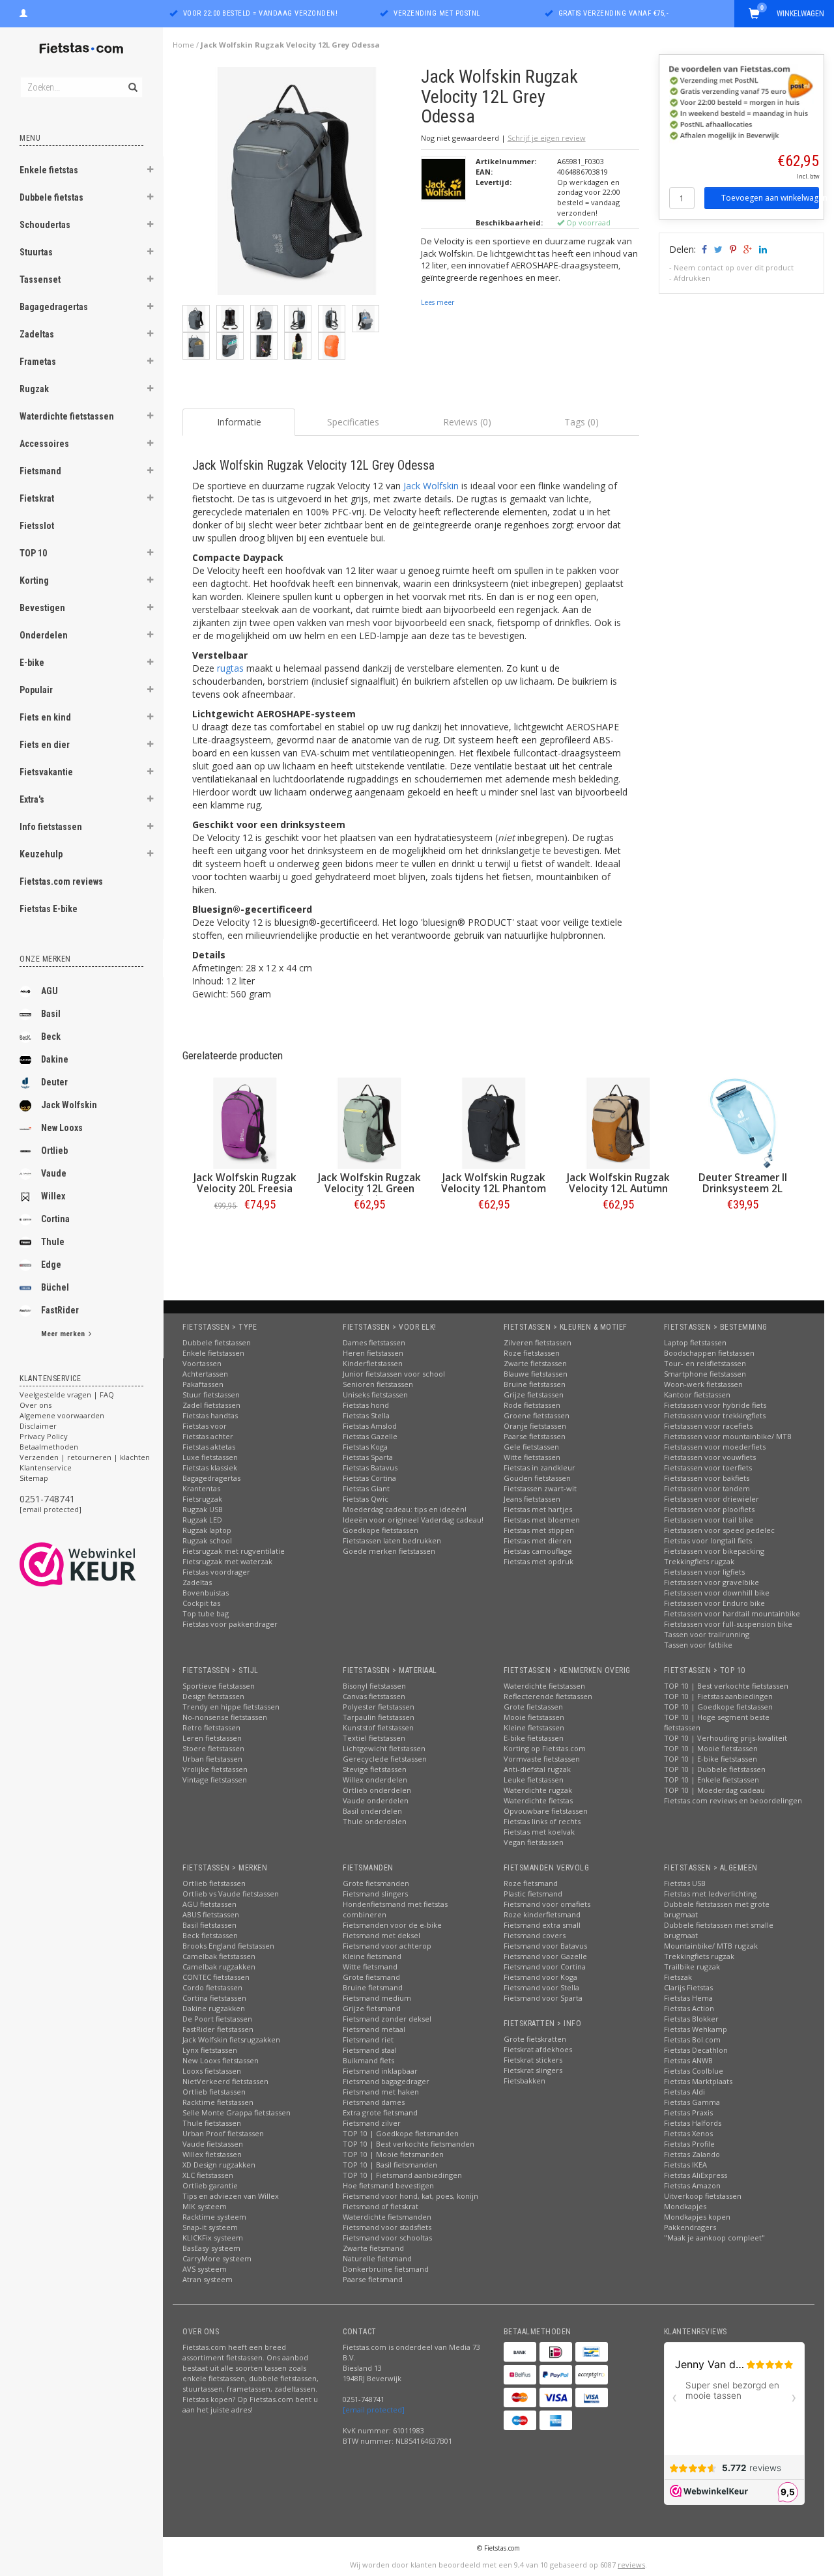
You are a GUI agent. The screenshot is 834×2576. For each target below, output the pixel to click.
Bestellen (245, 1232)
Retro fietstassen (211, 1727)
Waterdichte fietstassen (67, 416)
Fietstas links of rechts (542, 1821)
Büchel (55, 1287)
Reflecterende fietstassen (548, 1696)
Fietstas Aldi (684, 2092)
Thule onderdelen (375, 1821)
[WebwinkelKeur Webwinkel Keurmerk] (101, 1564)
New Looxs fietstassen (221, 2060)
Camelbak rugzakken (219, 1967)
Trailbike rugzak (692, 1967)
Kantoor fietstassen (697, 1395)
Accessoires (44, 444)
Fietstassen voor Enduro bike (714, 1603)
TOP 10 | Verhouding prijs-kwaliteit (726, 1738)
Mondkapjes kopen (697, 2217)
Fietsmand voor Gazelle (545, 1956)
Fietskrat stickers (533, 2060)
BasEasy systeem (211, 2248)
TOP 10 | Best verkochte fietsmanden (409, 2144)
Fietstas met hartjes (538, 1509)
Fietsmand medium (377, 1998)
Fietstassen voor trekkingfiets (715, 1415)
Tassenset (40, 279)
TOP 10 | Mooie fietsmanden (393, 2154)
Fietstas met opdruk (539, 1561)
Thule (53, 1242)
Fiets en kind (45, 717)
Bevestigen (42, 608)
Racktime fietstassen (218, 2102)
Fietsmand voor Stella (541, 1987)
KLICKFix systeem (213, 2238)
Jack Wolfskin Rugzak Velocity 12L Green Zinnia (369, 1189)
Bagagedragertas (54, 307)
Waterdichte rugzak (538, 1790)
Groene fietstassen (537, 1415)
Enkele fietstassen (213, 1353)
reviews (631, 2565)
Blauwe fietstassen (536, 1374)
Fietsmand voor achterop (387, 1946)
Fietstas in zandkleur (539, 1467)
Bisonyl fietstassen (374, 1686)
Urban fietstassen (212, 1759)
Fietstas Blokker (691, 2019)
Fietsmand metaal (374, 2029)
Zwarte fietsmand (373, 2248)
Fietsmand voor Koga (540, 1977)
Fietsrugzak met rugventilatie (234, 1551)
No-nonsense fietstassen (225, 1717)
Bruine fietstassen (535, 1384)
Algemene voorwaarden (62, 1415)
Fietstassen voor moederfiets (715, 1447)
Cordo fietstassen (212, 1987)
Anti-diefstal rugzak (537, 1769)
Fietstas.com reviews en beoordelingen (733, 1800)
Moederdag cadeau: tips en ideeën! (405, 1509)
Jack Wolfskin (69, 1105)
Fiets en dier (45, 745)
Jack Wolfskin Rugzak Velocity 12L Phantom (494, 1183)
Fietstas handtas (210, 1415)
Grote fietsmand (371, 1977)
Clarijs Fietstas (688, 1987)
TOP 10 (33, 553)
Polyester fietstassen (379, 1707)
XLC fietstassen (208, 2175)
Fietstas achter (208, 1436)
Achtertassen (205, 1374)
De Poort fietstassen (217, 2019)
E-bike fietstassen (534, 1738)
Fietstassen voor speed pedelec (719, 1530)
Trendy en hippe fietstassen (231, 1707)
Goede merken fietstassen (389, 1551)
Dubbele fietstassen (217, 1342)
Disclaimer (38, 1426)
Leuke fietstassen (534, 1780)
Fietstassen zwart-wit (540, 1488)
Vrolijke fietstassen (215, 1769)
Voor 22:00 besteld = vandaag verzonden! (261, 13)
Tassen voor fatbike (698, 1645)
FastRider (60, 1310)
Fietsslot (37, 526)
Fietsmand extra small (542, 1925)
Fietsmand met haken (381, 2092)
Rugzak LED (202, 1520)
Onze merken (45, 959)
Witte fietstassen (532, 1457)
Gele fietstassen (531, 1447)
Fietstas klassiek (210, 1467)
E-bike (32, 663)
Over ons (36, 1405)
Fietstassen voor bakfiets (707, 1478)
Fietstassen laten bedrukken (392, 1540)
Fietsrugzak (202, 1499)
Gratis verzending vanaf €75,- (614, 13)
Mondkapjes (685, 2206)
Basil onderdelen (372, 1811)
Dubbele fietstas (51, 197)
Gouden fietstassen (537, 1478)
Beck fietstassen (210, 1935)
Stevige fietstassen (375, 1769)
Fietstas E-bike (49, 909)
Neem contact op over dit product (734, 267)
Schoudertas (45, 225)
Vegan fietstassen (534, 1842)
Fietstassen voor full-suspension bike (728, 1624)
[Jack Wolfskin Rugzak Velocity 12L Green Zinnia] (369, 1123)
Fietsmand (40, 471)
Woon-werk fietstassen (703, 1384)
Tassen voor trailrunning (707, 1634)
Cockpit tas (201, 1603)
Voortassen (202, 1363)
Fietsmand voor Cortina (545, 1967)
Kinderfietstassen (373, 1363)
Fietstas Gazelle (370, 1436)
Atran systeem (208, 2279)
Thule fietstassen (212, 2123)
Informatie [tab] (239, 422)
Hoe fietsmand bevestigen (388, 2185)
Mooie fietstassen (534, 1717)
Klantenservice (46, 1467)
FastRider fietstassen (218, 2029)
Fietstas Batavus (370, 1467)
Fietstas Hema (688, 1998)
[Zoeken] (132, 80)
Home (183, 45)
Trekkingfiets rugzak (699, 1561)
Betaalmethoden (49, 1447)
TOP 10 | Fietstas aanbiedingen (718, 1696)
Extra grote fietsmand (380, 2112)
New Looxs (62, 1128)
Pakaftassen (203, 1384)
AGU (50, 991)
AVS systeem (205, 2269)
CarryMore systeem (217, 2258)
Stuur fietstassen (211, 1395)
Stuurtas (36, 252)
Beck (51, 1037)
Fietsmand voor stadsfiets (387, 2227)
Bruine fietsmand (373, 1987)
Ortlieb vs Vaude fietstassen (231, 1894)
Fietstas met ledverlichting (710, 1894)
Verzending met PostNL (437, 13)
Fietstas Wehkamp (696, 2029)
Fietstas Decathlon (696, 2050)
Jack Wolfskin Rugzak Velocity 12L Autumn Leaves (618, 1189)
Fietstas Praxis (688, 2112)
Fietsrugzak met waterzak (227, 1561)
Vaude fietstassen (213, 2144)
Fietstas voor (205, 1426)
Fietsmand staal (370, 2050)
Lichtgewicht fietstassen (384, 1748)
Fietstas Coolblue (694, 2071)
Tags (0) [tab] (582, 422)
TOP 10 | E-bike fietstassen (711, 1759)
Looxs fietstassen (212, 2071)
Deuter (54, 1082)
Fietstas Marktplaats (698, 2081)
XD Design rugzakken (219, 2165)
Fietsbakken (525, 2081)
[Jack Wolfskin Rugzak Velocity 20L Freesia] (245, 1123)
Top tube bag (206, 1613)
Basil (51, 1014)
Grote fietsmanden (376, 1883)
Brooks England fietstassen (228, 1946)
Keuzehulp (41, 854)
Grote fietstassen (533, 1707)
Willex (53, 1196)
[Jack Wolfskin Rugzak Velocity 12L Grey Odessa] (297, 185)
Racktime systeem (214, 2217)
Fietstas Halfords (693, 2123)
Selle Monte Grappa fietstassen (237, 2112)
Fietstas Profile (689, 2144)
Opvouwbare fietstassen (546, 1811)
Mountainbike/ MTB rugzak (711, 1946)
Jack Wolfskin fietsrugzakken (231, 2039)
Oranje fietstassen (535, 1426)
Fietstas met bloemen (542, 1520)
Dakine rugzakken (214, 2008)
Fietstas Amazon (692, 2185)
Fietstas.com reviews (61, 881)
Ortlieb (54, 1151)
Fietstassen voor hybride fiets (715, 1405)
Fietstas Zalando (692, 2154)
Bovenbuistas (206, 1593)
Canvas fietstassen (374, 1696)
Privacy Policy (44, 1436)
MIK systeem (205, 2206)
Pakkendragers (690, 2227)
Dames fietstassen (374, 1342)
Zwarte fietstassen (535, 1363)
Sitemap (34, 1478)
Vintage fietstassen (215, 1780)
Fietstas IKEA (685, 2165)
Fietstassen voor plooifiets (709, 1509)
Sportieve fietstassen (219, 1686)
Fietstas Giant (366, 1488)
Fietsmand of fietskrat (381, 2206)
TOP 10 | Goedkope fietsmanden (401, 2133)
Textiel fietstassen (374, 1738)
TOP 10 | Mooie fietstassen (711, 1748)
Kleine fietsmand (372, 1956)
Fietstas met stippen (539, 1530)
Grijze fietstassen (534, 1395)
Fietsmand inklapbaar (380, 2071)
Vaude (54, 1173)
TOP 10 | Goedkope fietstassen (718, 1707)
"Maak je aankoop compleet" (714, 2238)
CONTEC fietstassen (216, 1977)
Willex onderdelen (375, 1780)
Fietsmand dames (374, 2102)
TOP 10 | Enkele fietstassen (712, 1780)
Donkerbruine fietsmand (386, 2269)
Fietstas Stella (366, 1415)
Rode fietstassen (532, 1405)
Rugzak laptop (207, 1530)
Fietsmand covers (535, 1935)
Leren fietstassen (212, 1738)
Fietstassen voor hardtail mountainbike (732, 1613)
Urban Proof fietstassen (223, 2133)
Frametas (38, 362)
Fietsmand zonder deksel (387, 2019)
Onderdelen (44, 635)
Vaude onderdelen (376, 1800)
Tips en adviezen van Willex (231, 2196)
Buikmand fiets (368, 2060)
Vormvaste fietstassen (542, 1759)
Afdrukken (692, 278)
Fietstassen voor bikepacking (714, 1551)
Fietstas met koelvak (539, 1832)
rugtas (230, 668)
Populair (36, 690)
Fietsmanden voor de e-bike (392, 1925)
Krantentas (201, 1488)
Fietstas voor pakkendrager (230, 1624)
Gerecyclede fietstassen (385, 1759)
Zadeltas (37, 334)
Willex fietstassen (212, 2154)
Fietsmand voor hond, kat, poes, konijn (410, 2196)
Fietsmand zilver (372, 2123)
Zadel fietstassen (211, 1405)
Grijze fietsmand (372, 2008)
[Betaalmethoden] (520, 2352)
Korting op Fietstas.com (545, 1748)
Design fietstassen (213, 1696)
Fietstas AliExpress (696, 2175)
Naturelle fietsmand (377, 2258)
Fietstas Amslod (370, 1426)
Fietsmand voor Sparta (543, 1998)
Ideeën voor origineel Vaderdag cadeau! (413, 1520)
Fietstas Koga (365, 1447)
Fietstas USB (685, 1883)
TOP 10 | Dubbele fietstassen (715, 1769)
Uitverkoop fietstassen (703, 2196)
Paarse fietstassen (535, 1436)
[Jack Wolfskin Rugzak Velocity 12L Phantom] (494, 1123)
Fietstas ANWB (688, 2060)
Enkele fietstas (49, 170)
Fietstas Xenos (688, 2133)
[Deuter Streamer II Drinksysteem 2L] (742, 1123)
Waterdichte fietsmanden (387, 2217)
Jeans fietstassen (532, 1499)
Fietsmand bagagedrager (386, 2081)
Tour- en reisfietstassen (705, 1363)
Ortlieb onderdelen (377, 1790)
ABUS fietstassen (211, 1914)
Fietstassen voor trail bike (709, 1520)
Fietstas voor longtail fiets (708, 1540)
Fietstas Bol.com (692, 2039)
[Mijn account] (23, 12)
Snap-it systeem (210, 2227)
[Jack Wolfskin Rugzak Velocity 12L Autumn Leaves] (618, 1123)
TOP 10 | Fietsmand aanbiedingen (402, 2175)
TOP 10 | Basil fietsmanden (390, 2165)
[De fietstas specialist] (81, 49)
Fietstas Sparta (368, 1457)
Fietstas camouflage (538, 1551)
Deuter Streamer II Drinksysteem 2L (743, 1183)
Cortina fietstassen (214, 1998)
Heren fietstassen (373, 1353)
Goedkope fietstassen (381, 1530)
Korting (34, 580)
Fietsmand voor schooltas (387, 2238)
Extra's (32, 799)
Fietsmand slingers (375, 1894)
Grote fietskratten (535, 2039)
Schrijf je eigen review (547, 138)
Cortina (55, 1219)
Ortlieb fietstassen (214, 1883)
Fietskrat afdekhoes (538, 2049)
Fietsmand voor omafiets (547, 1904)
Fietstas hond (366, 1405)
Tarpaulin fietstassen (379, 1717)
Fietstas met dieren (538, 1540)
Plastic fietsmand (533, 1894)
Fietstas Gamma (692, 2102)
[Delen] (703, 249)
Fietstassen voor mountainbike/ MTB (728, 1436)
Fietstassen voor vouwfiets (710, 1457)
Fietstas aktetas (209, 1447)
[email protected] (50, 1509)
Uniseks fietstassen (375, 1395)
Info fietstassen (51, 827)
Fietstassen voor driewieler (712, 1499)
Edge (51, 1265)
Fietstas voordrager (216, 1572)
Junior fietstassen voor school (394, 1374)
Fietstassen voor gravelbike (712, 1582)
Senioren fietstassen (378, 1384)
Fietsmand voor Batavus (545, 1946)
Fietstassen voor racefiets (708, 1426)
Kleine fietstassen (534, 1727)
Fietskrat (37, 498)
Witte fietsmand (370, 1967)
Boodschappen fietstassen (709, 1353)
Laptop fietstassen (695, 1342)
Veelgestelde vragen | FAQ (67, 1395)
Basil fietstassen (209, 1925)
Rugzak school (207, 1540)
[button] (151, 171)
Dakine (55, 1059)
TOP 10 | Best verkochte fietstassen (726, 1686)
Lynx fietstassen (210, 2050)
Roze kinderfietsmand (542, 1914)
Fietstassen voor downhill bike (717, 1593)
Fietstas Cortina (369, 1478)
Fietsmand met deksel (381, 1935)
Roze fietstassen (532, 1353)
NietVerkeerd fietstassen (225, 2081)
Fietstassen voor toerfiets (708, 1467)
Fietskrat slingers (533, 2070)
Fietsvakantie (46, 772)
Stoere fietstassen (213, 1748)
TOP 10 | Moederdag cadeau (714, 1790)
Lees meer (438, 302)
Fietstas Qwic (366, 1499)
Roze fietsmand (531, 1883)
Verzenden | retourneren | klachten (85, 1457)
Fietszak (678, 1977)
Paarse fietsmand (373, 2279)
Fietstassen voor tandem (707, 1488)
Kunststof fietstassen (378, 1727)
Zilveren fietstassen (538, 1342)
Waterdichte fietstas (538, 1800)
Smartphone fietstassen (705, 1374)
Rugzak (34, 389)
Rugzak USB (203, 1509)
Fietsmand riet (368, 2039)
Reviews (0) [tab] (467, 422)
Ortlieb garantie (210, 2185)
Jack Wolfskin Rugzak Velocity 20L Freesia (245, 1183)
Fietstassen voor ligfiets (704, 1572)
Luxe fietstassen (210, 1457)
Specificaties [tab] (353, 422)
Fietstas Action (689, 2008)
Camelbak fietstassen (219, 1956)
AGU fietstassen (209, 1904)
